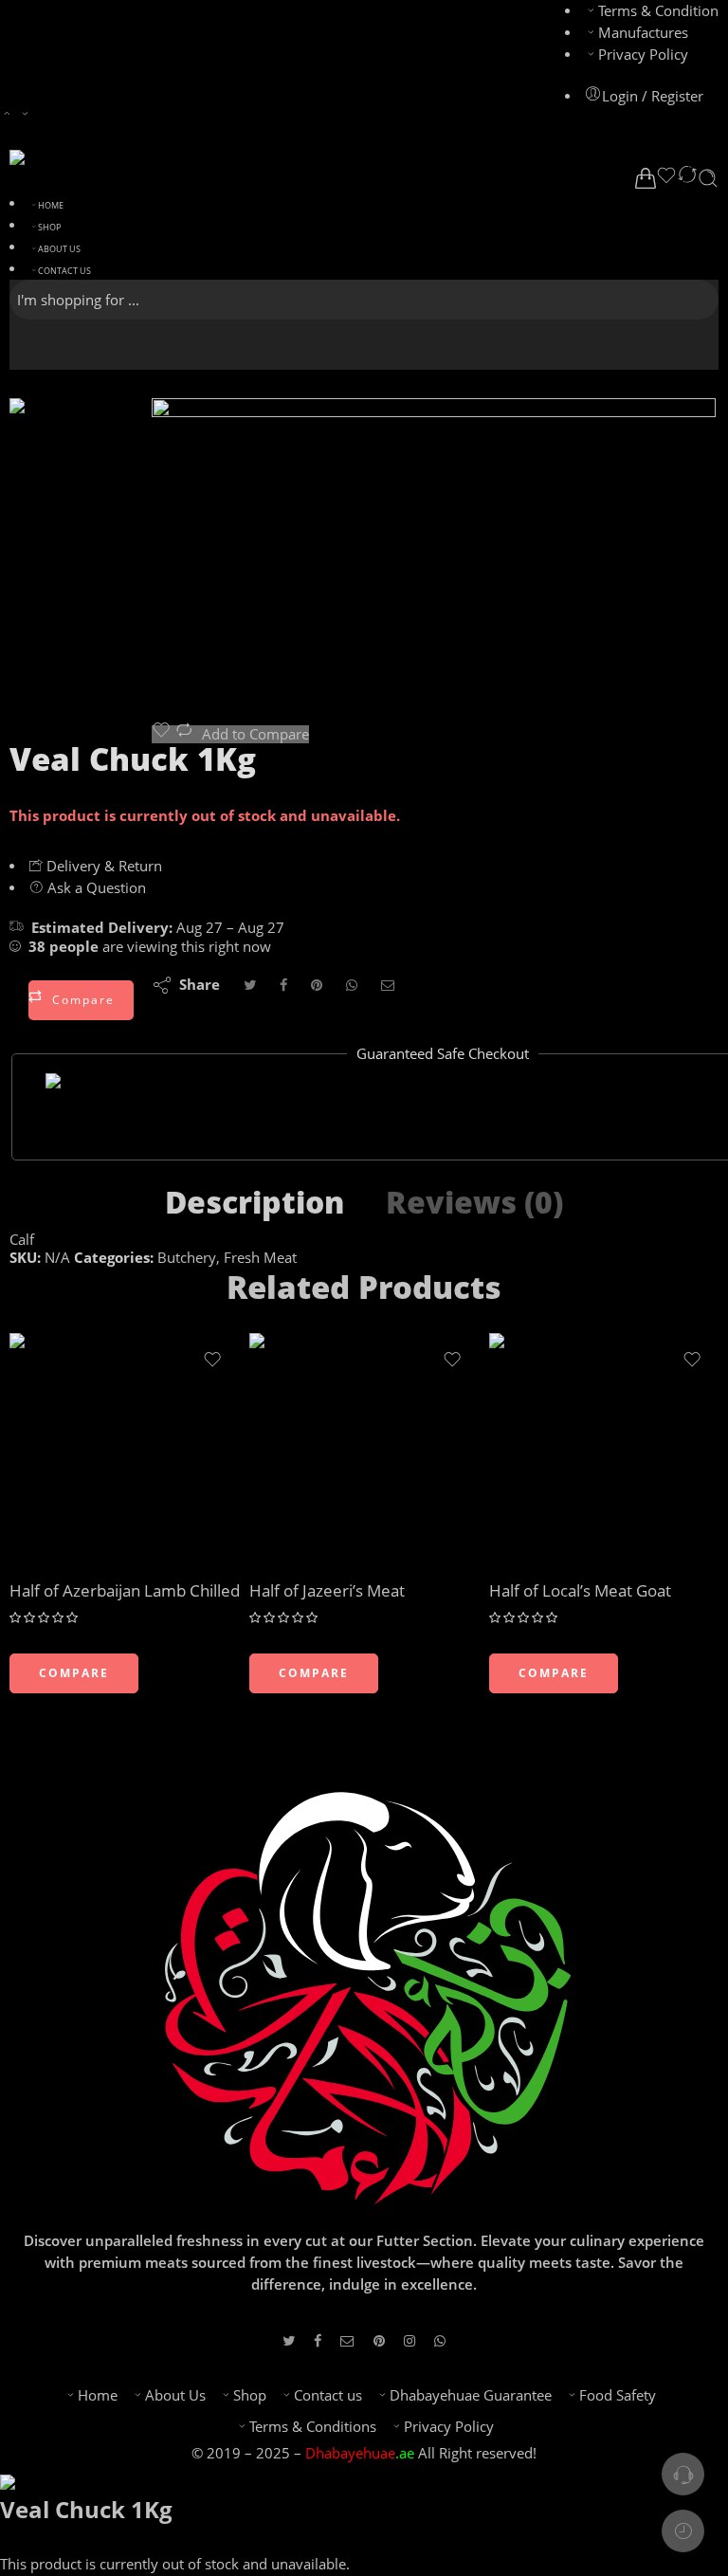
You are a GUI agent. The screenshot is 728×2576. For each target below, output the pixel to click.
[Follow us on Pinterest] (379, 2340)
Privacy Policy (643, 55)
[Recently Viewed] (683, 2531)
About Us (175, 2395)
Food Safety (618, 2395)
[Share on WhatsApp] (352, 985)
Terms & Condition (658, 11)
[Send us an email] (347, 2340)
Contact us (328, 2395)
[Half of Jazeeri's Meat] (364, 1448)
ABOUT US (59, 249)
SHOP (49, 227)
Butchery (187, 1258)
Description (255, 1202)
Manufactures (643, 33)
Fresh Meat (260, 1258)
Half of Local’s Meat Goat (580, 1590)
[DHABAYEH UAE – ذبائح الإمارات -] (118, 157)
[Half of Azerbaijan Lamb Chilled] (125, 1448)
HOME (51, 205)
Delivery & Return (102, 866)
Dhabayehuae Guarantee (471, 2395)
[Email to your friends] (388, 985)
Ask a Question (95, 888)
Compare (83, 1000)
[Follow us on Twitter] (289, 2340)
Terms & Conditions (313, 2427)
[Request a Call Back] (683, 2474)
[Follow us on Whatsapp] (440, 2340)
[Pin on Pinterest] (317, 985)
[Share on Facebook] (283, 985)
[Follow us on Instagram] (409, 2340)
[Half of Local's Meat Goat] (604, 1448)
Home (98, 2395)
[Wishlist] (666, 178)
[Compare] (687, 178)
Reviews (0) (474, 1202)
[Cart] (646, 178)
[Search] (708, 178)
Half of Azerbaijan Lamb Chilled (125, 1590)
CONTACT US (64, 271)
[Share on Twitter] (250, 985)
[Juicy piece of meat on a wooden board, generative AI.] (81, 468)
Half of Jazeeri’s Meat (327, 1590)
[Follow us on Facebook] (318, 2340)
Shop (250, 2395)
